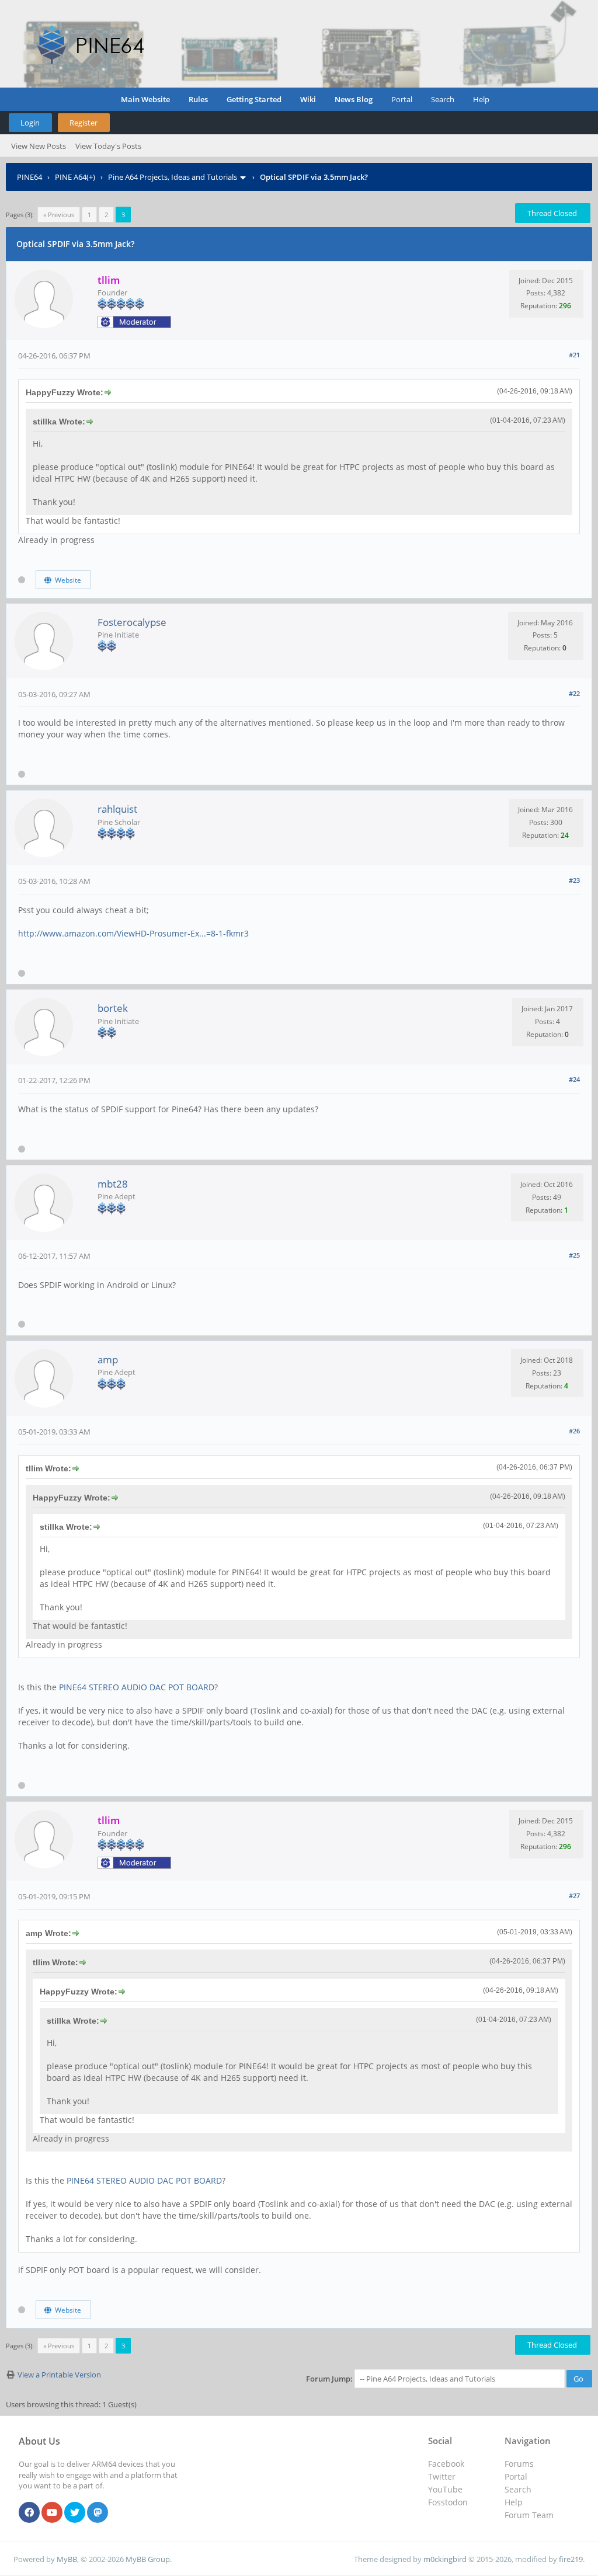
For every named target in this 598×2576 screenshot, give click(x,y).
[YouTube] (52, 2513)
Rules (198, 99)
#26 (574, 1431)
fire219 (571, 2559)
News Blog (354, 99)
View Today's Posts (108, 146)
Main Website (145, 99)
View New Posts (39, 146)
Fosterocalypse (132, 622)
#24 (574, 1079)
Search (443, 99)
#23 (574, 880)
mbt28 (113, 1184)
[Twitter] (75, 2513)
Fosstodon (448, 2502)
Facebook (446, 2464)
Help (481, 99)
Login (30, 123)
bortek (113, 1008)
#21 (574, 355)
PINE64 (29, 177)
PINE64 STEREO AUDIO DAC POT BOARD (137, 1687)
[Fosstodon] (98, 2513)
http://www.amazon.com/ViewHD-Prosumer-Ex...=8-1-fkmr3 (133, 933)
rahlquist (117, 809)
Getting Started (254, 99)
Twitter (442, 2476)
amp (108, 1360)
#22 (574, 693)
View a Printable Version (59, 2375)
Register (84, 123)
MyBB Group (148, 2559)
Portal (402, 99)
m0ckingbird (445, 2559)
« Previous (59, 215)
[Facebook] (29, 2513)
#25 (574, 1255)
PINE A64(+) (75, 177)
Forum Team (529, 2515)
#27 (574, 1896)
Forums (519, 2464)
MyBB (67, 2559)
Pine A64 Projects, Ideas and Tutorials (173, 177)
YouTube (445, 2489)
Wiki (308, 99)
